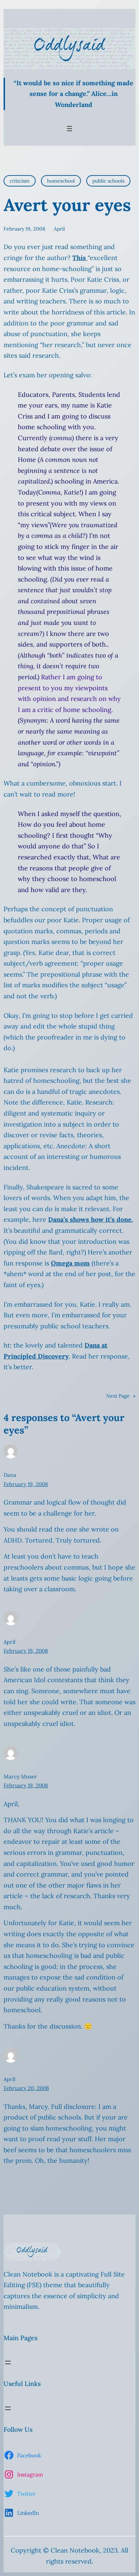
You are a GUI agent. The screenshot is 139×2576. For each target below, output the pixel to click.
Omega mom (70, 1263)
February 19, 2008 (26, 1484)
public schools (108, 181)
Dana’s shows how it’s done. (91, 1219)
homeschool (61, 181)
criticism (20, 181)
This (80, 258)
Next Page (121, 1396)
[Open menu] (69, 129)
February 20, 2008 (26, 2088)
